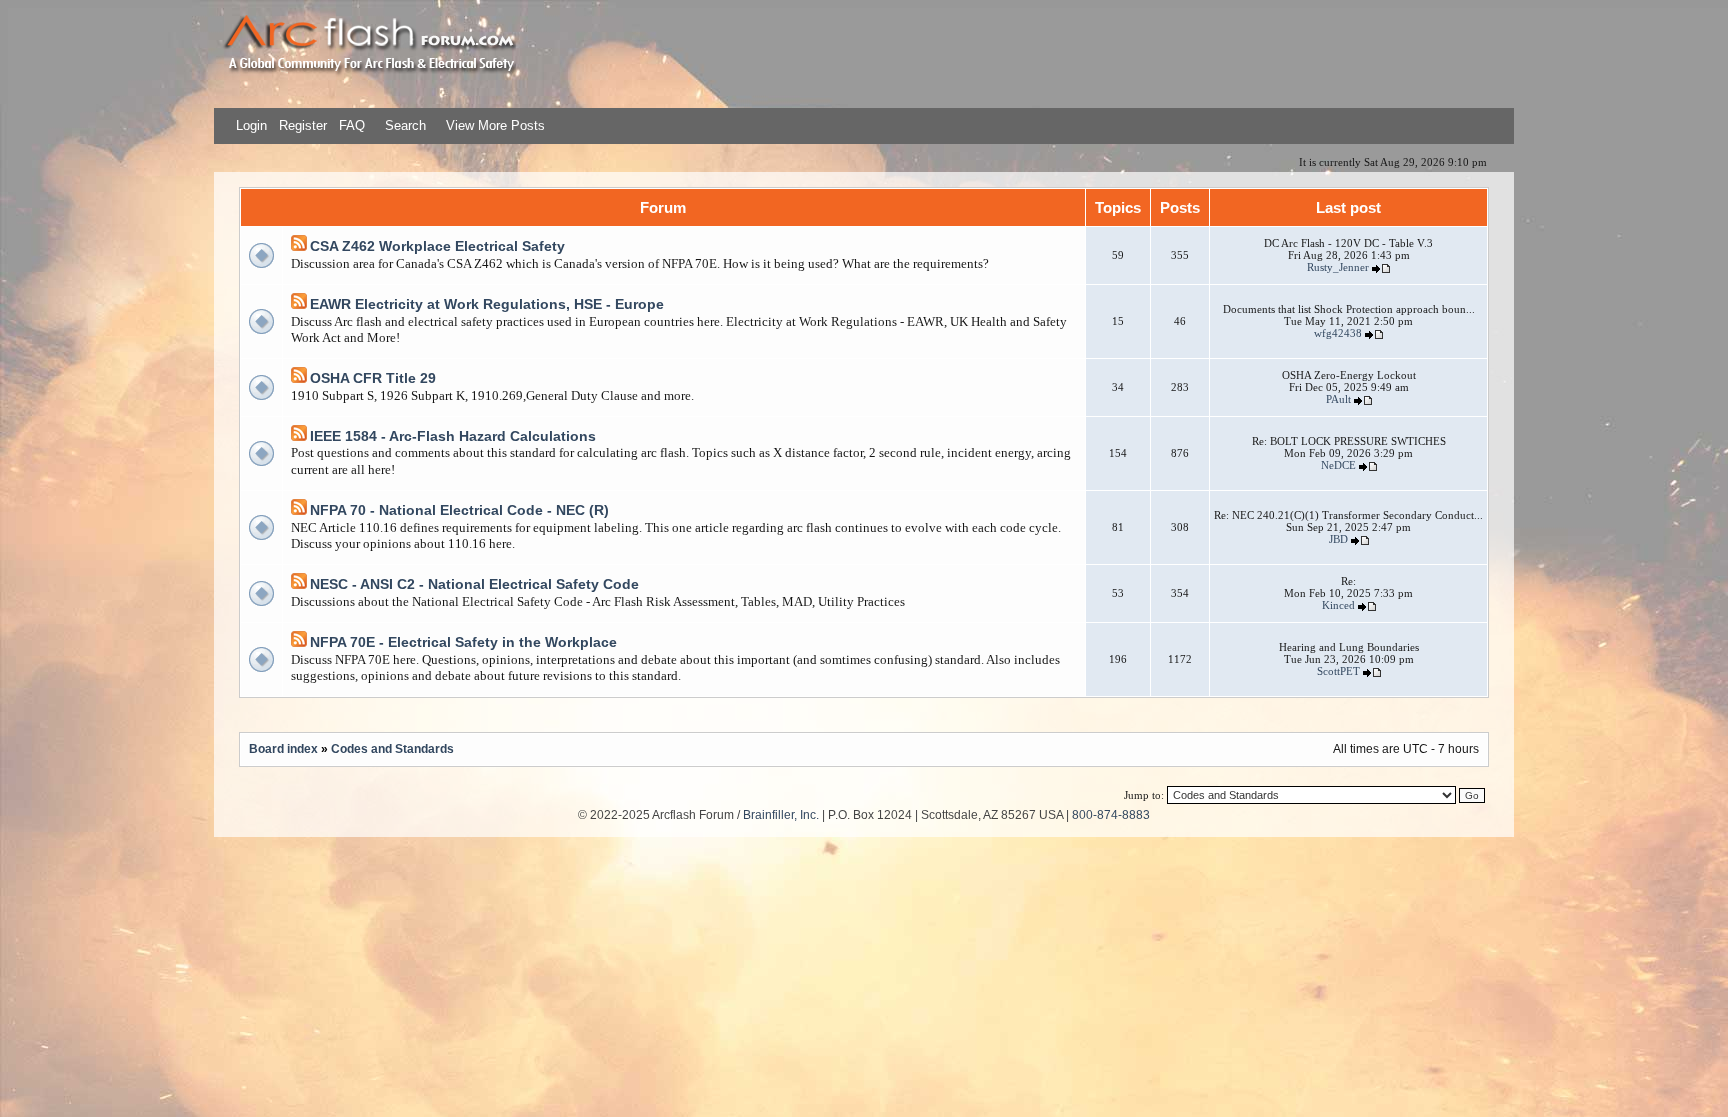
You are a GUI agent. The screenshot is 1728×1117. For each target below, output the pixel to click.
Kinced (1338, 605)
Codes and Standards (392, 748)
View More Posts (495, 125)
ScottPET (1338, 671)
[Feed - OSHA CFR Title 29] (299, 378)
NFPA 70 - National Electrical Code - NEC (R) (459, 510)
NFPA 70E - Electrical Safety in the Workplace (463, 642)
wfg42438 (1338, 333)
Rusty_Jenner (1338, 267)
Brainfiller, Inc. (781, 814)
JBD (1338, 539)
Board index (283, 748)
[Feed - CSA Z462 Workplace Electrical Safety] (299, 246)
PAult (1338, 399)
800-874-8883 (1111, 814)
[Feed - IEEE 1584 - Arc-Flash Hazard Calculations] (299, 436)
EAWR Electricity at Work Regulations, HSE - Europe (487, 304)
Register (301, 125)
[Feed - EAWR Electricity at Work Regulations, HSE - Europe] (299, 304)
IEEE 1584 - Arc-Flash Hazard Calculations (453, 436)
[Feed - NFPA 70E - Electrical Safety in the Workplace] (299, 642)
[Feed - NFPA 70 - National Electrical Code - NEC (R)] (299, 510)
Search (403, 125)
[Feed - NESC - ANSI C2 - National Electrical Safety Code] (299, 584)
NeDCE (1338, 465)
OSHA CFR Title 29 (373, 378)
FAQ (350, 125)
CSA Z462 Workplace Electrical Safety (437, 246)
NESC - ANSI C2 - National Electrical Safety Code (474, 584)
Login (251, 125)
